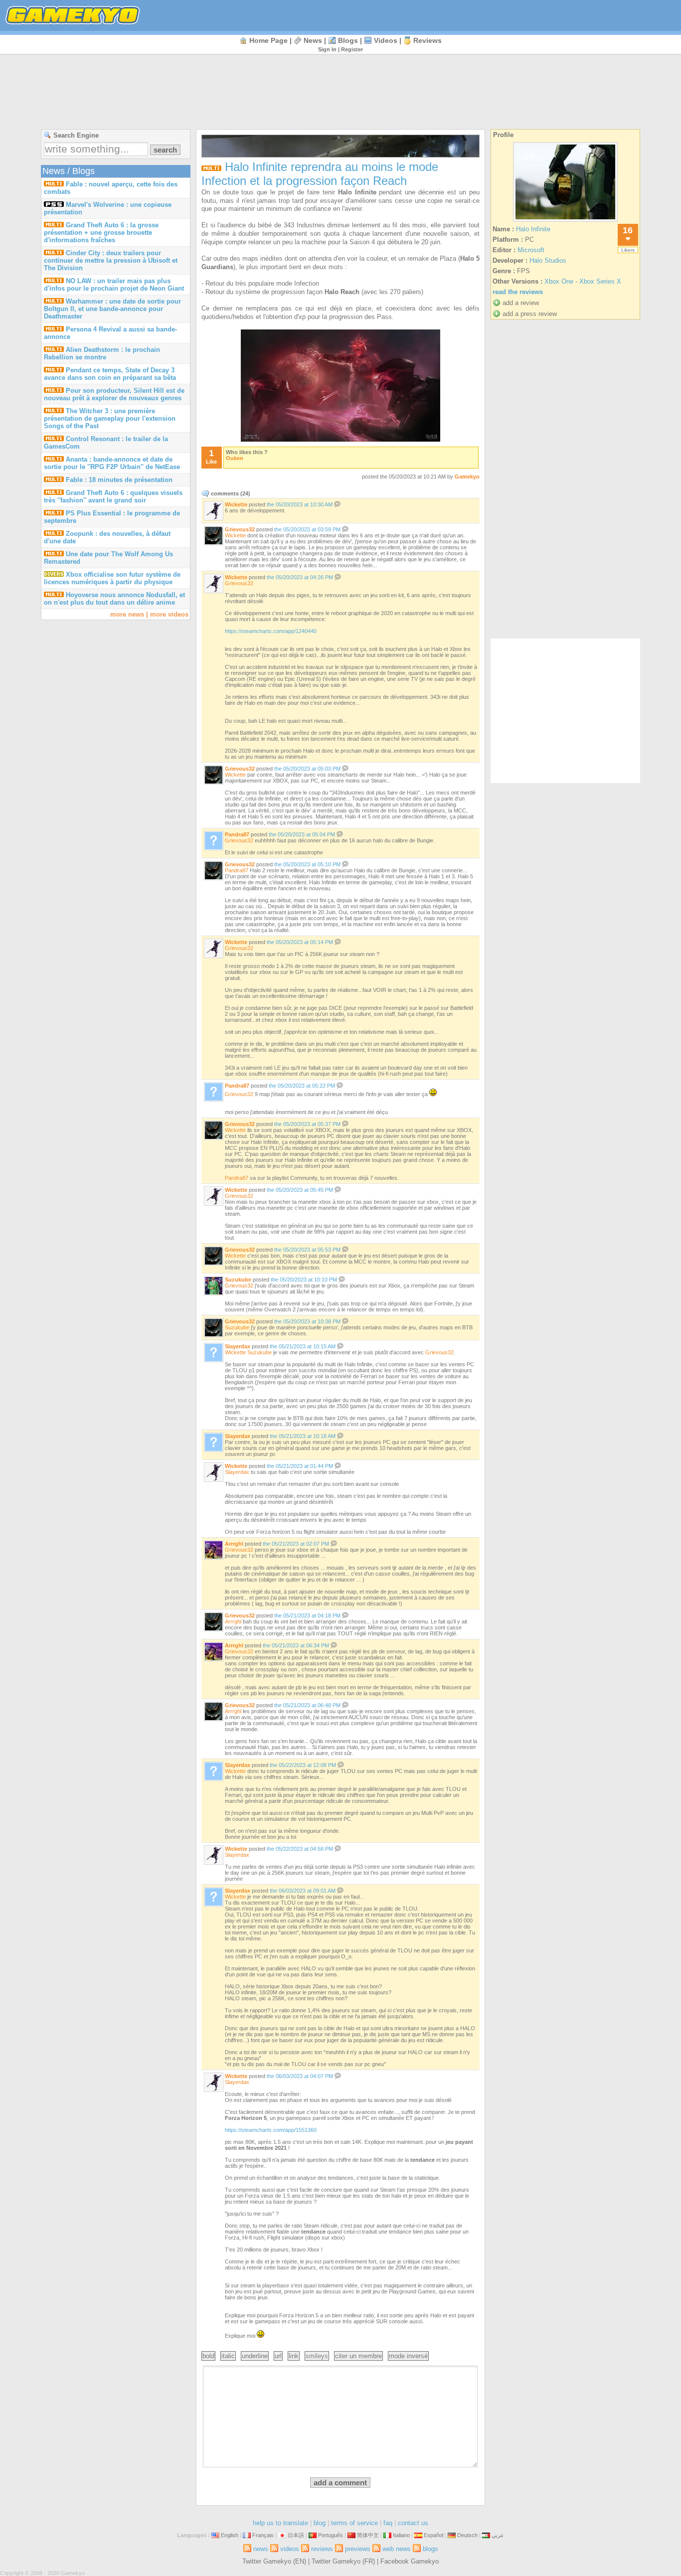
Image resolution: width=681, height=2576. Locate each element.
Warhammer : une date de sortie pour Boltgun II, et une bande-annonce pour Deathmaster (112, 309)
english (230, 2535)
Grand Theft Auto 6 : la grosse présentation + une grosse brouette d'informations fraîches (101, 233)
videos (386, 40)
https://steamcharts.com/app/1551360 (271, 2130)
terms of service (354, 2523)
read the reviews (518, 292)
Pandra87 (237, 870)
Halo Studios (548, 260)
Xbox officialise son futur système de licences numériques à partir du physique (112, 578)
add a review (521, 303)
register (352, 49)
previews (358, 2549)
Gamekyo (467, 477)
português (331, 2535)
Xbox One (559, 281)
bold (208, 2356)
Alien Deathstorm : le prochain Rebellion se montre (102, 353)
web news (397, 2549)
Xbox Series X (600, 281)
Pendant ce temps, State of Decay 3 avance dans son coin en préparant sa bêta (110, 374)
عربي (498, 2535)
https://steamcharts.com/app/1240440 (271, 631)
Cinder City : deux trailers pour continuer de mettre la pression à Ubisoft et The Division (111, 260)
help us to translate (280, 2523)
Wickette (235, 535)
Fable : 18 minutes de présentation (119, 480)
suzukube (238, 1280)
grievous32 (240, 529)
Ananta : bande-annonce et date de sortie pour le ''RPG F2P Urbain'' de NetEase (112, 463)
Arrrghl (233, 1621)
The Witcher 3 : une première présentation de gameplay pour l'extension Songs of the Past (110, 418)
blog (320, 2523)
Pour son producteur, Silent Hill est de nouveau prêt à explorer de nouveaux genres (114, 394)
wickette (236, 504)
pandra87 (237, 834)
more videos (169, 614)
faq (388, 2523)
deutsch (467, 2535)
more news (127, 614)
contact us (413, 2523)
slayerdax (238, 1346)
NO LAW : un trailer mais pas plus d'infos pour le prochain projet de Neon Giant (114, 285)
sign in (327, 49)
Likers (628, 250)
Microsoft (531, 250)
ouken (235, 458)
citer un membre (358, 2356)
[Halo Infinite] (565, 222)
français (263, 2535)
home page (268, 40)
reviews (427, 40)
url (278, 2356)
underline (255, 2356)
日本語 (296, 2535)
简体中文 (368, 2535)
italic (228, 2356)
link (294, 2356)
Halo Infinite (533, 229)
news (313, 40)
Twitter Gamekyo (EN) (274, 2561)
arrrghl (234, 1544)
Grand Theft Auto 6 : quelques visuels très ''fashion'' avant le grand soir (113, 496)
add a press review (530, 314)
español (433, 2535)
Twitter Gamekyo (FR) (343, 2561)
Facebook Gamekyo (410, 2561)
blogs (348, 40)
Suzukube (237, 1327)
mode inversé (408, 2356)
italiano (401, 2535)
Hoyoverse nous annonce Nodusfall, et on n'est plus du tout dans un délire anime (114, 599)
